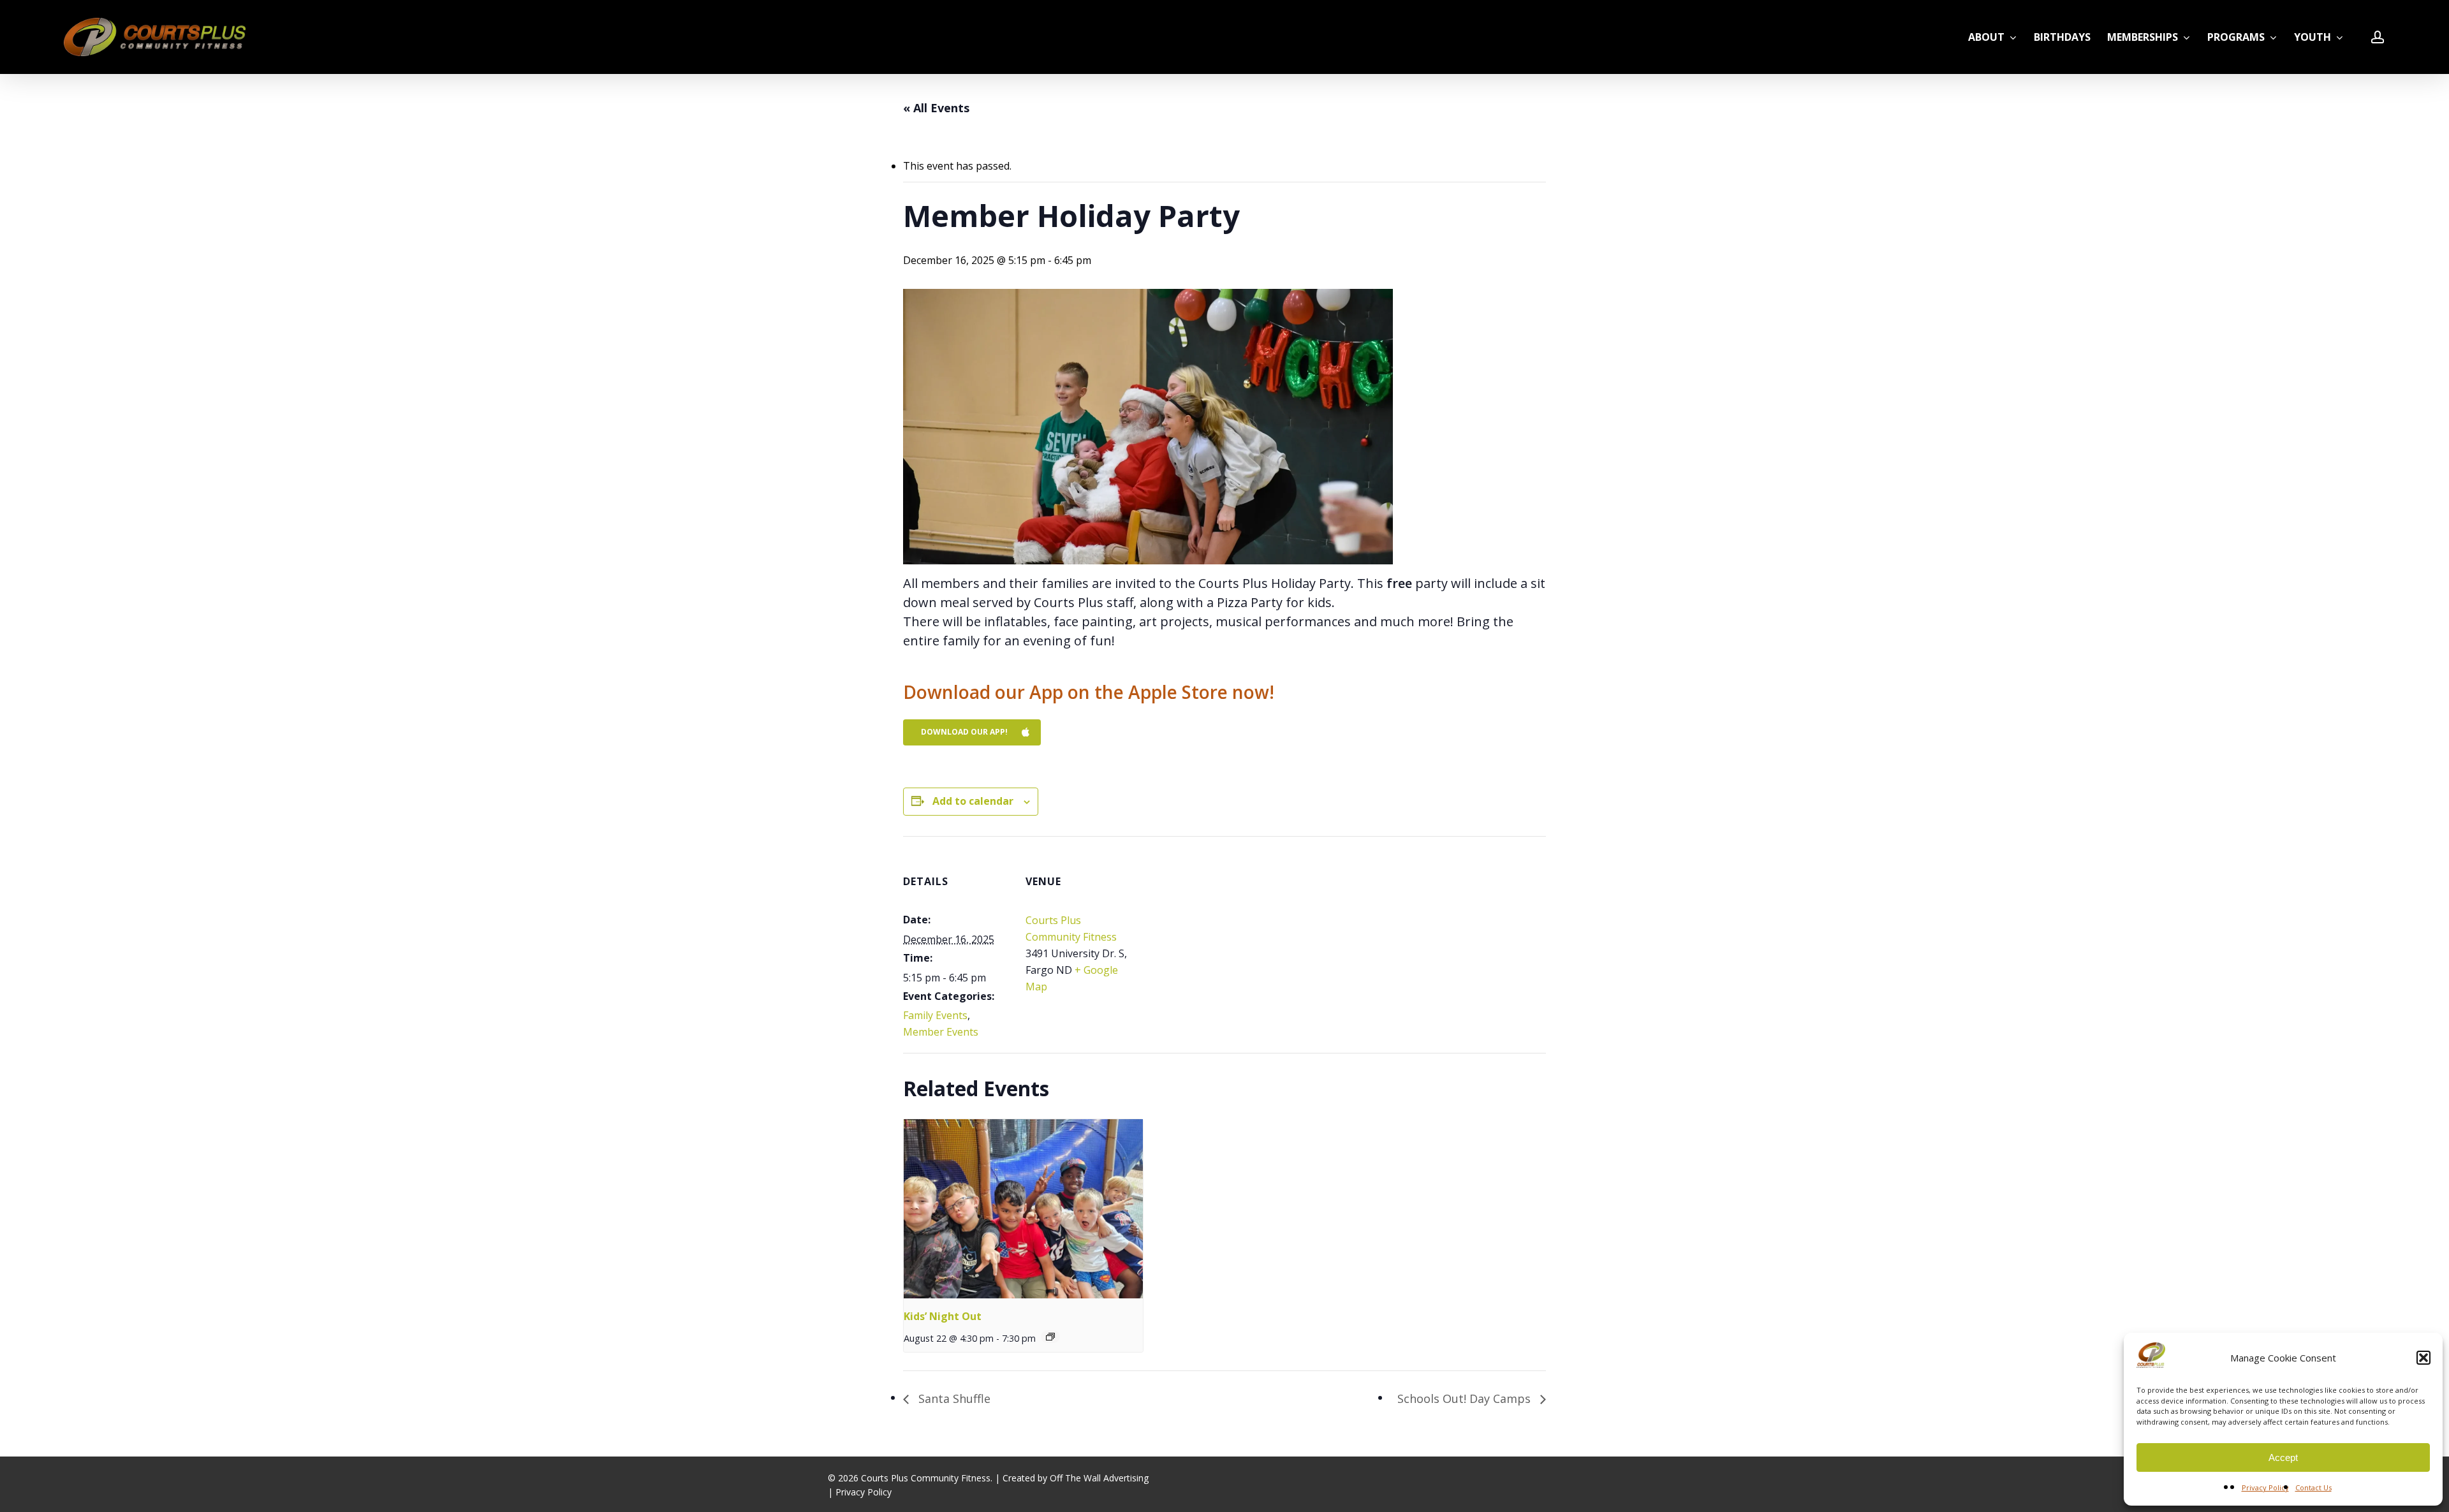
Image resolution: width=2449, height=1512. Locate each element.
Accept (2283, 1457)
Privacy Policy (2265, 1487)
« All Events (936, 108)
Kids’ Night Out (943, 1316)
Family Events (935, 1015)
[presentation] (1023, 1209)
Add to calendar (973, 801)
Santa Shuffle (953, 1398)
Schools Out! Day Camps (1466, 1398)
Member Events (941, 1032)
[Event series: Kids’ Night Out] (1050, 1337)
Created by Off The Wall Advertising (1076, 1478)
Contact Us (2313, 1487)
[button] (2423, 1358)
